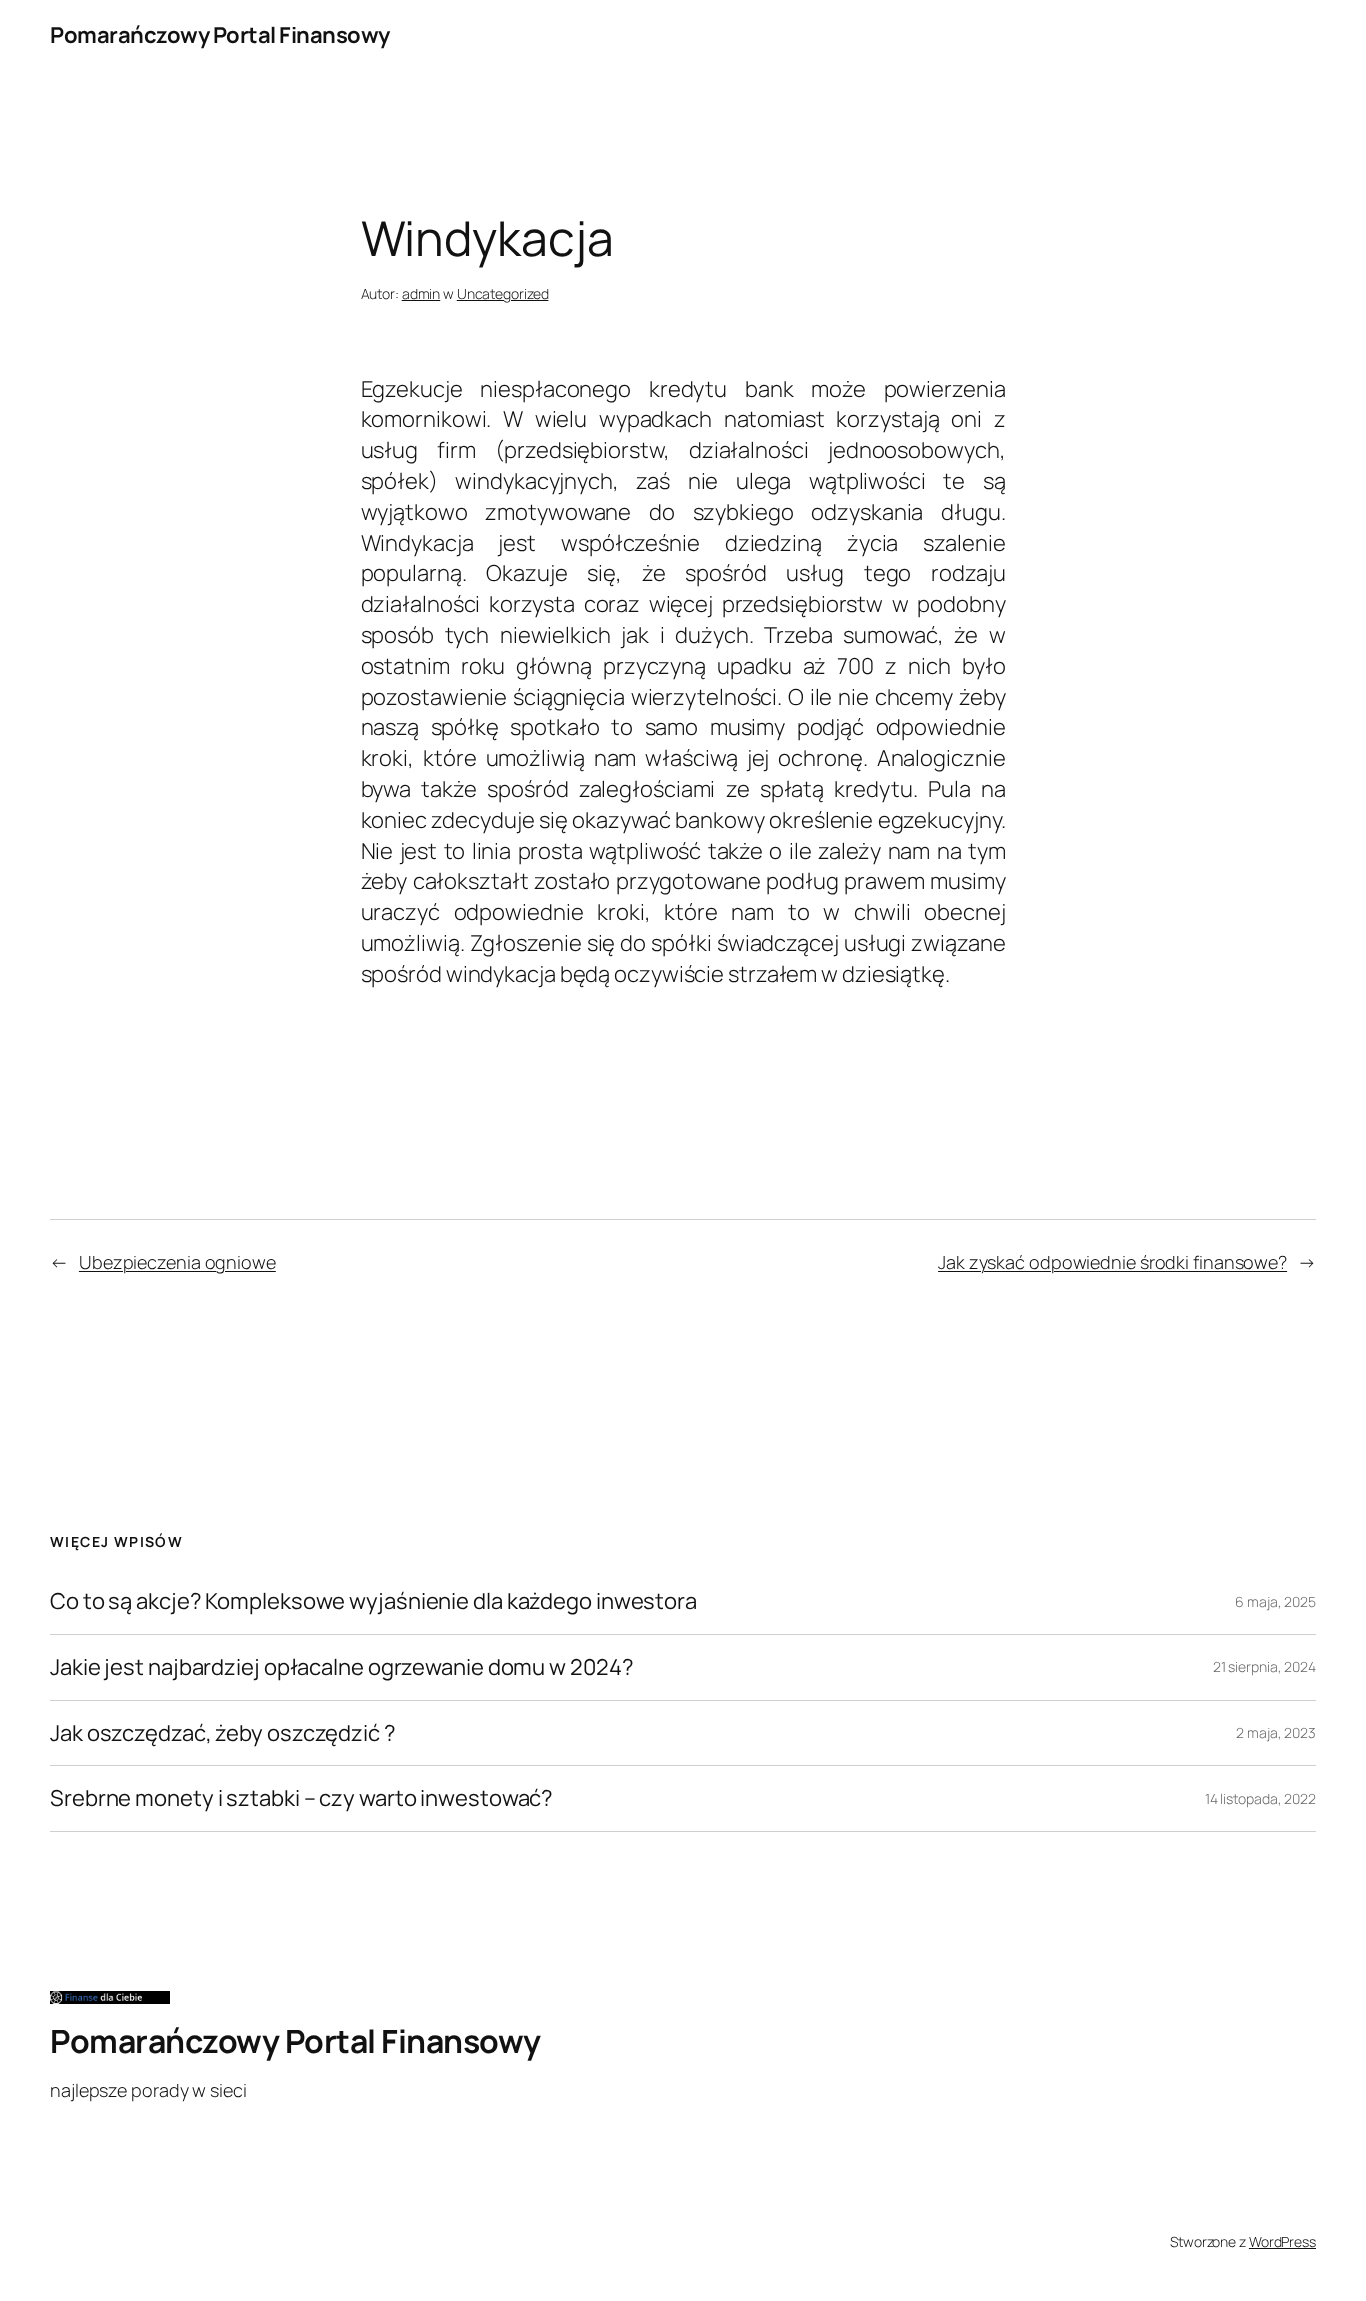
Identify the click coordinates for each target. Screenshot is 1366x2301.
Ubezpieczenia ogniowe (177, 1262)
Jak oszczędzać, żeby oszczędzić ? (223, 1733)
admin (421, 293)
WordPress (1282, 2241)
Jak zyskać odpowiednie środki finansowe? (1112, 1262)
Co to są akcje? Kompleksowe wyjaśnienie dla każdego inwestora (373, 1601)
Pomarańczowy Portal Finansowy (220, 35)
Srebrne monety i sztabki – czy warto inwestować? (301, 1798)
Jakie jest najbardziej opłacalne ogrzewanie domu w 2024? (341, 1667)
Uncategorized (503, 293)
